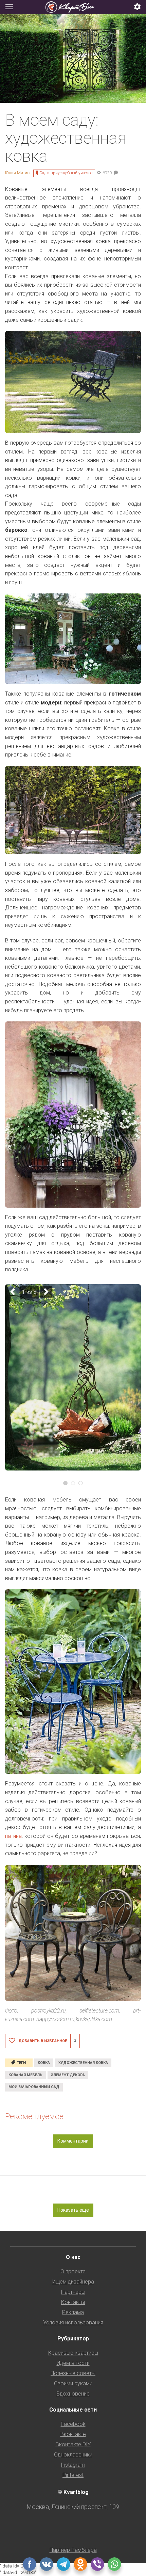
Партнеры (73, 2292)
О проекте (73, 2271)
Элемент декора (68, 2075)
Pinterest (73, 2475)
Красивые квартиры (73, 2353)
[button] (138, 7)
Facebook (73, 2424)
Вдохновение (73, 2394)
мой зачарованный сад (34, 2087)
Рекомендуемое (34, 2116)
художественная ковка (83, 2063)
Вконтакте (73, 2434)
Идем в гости (73, 2363)
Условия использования (73, 2323)
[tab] (73, 7)
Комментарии (73, 2141)
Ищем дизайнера (73, 2282)
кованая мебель (25, 2075)
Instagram (73, 2465)
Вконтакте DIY (73, 2444)
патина (13, 1836)
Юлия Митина (18, 173)
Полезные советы (73, 2373)
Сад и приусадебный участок (66, 173)
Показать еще (73, 2210)
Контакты (73, 2302)
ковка (44, 2063)
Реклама (73, 2312)
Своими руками (73, 2383)
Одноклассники (73, 2455)
